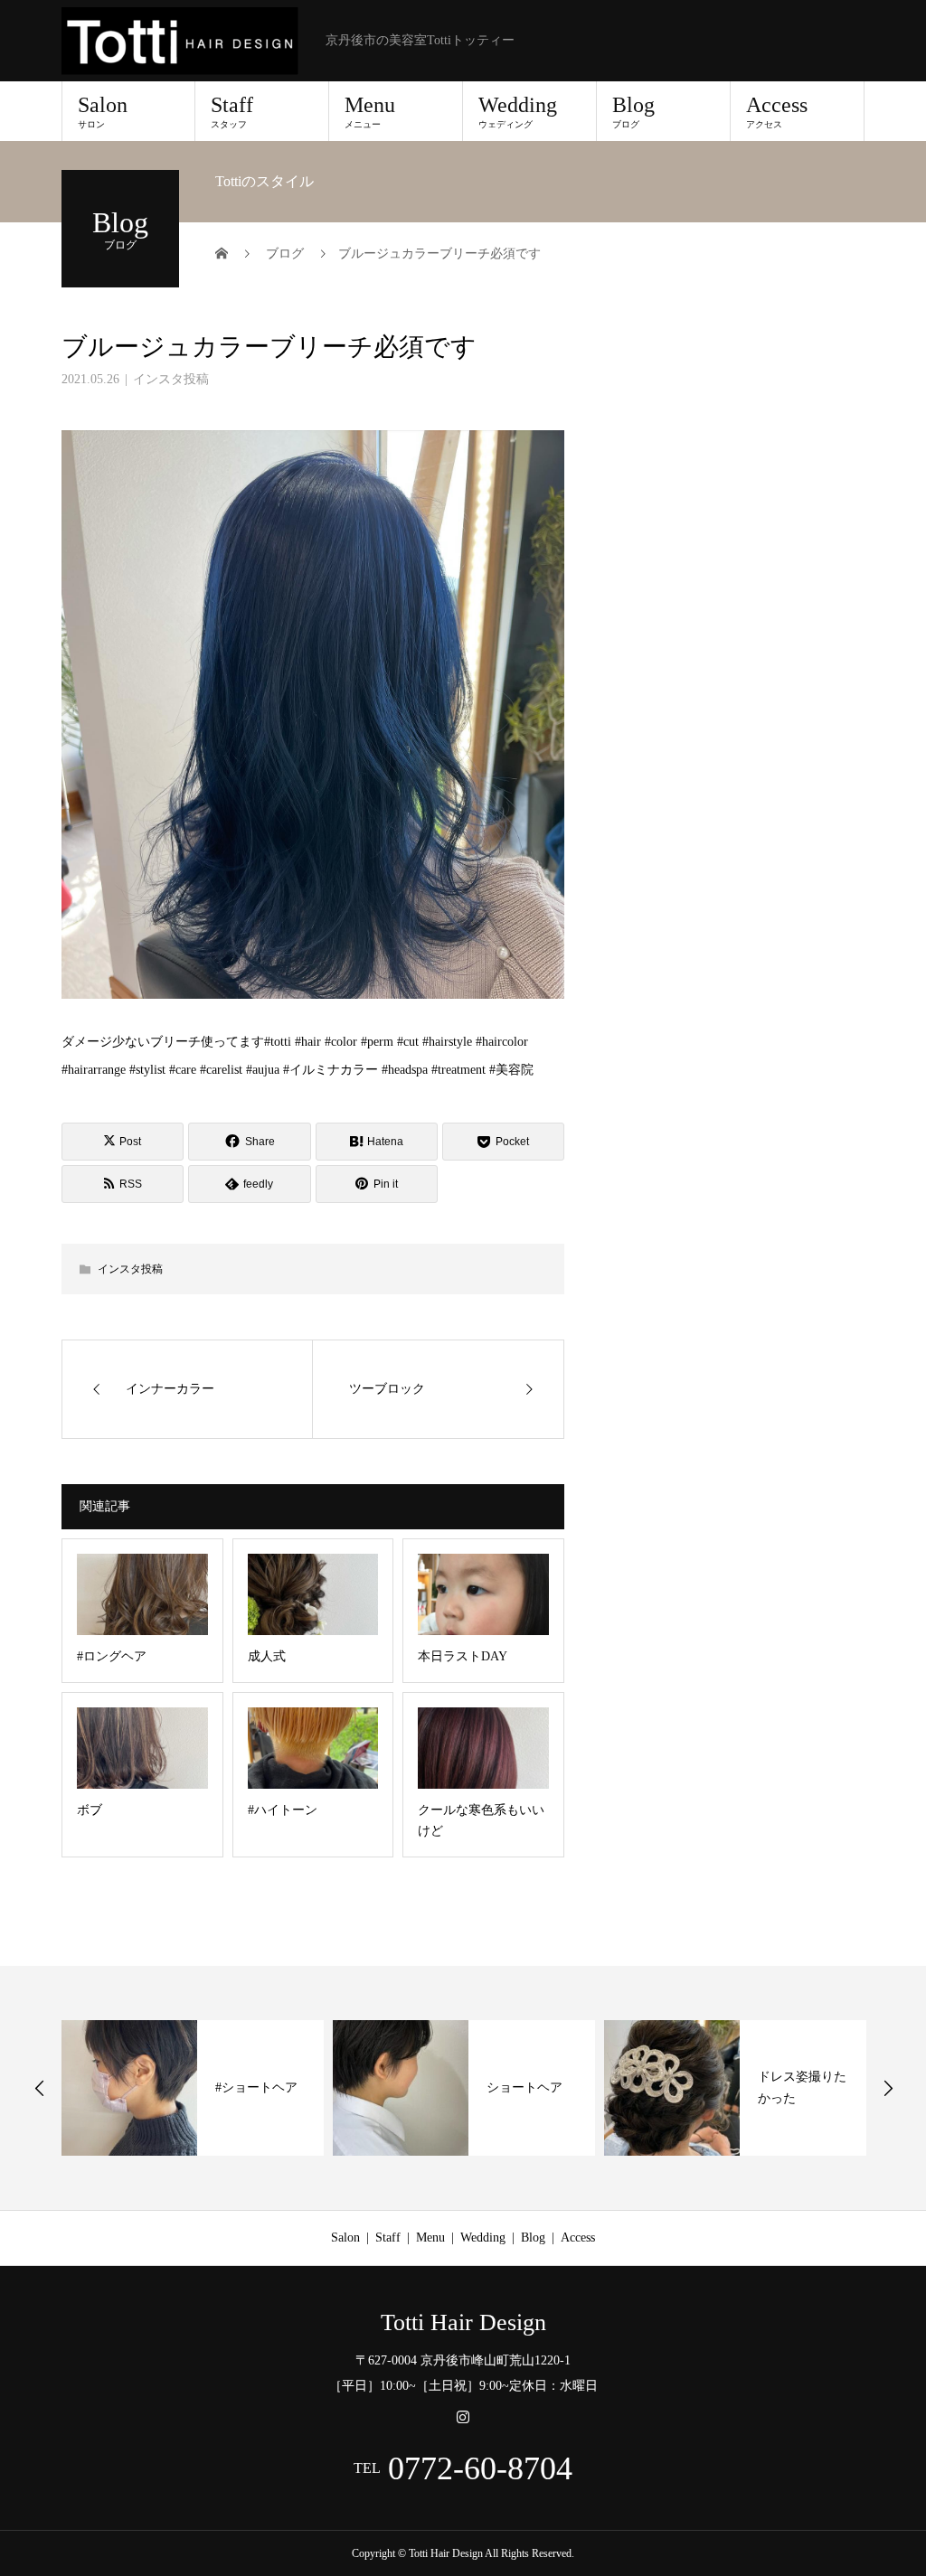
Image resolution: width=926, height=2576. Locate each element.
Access (777, 111)
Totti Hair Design (463, 2323)
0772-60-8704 (480, 2468)
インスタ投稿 (171, 379)
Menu (370, 111)
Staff (232, 111)
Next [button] (888, 2088)
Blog (633, 111)
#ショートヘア (256, 2087)
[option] (193, 2088)
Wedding (518, 111)
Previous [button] (40, 2088)
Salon (103, 111)
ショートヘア (524, 2087)
